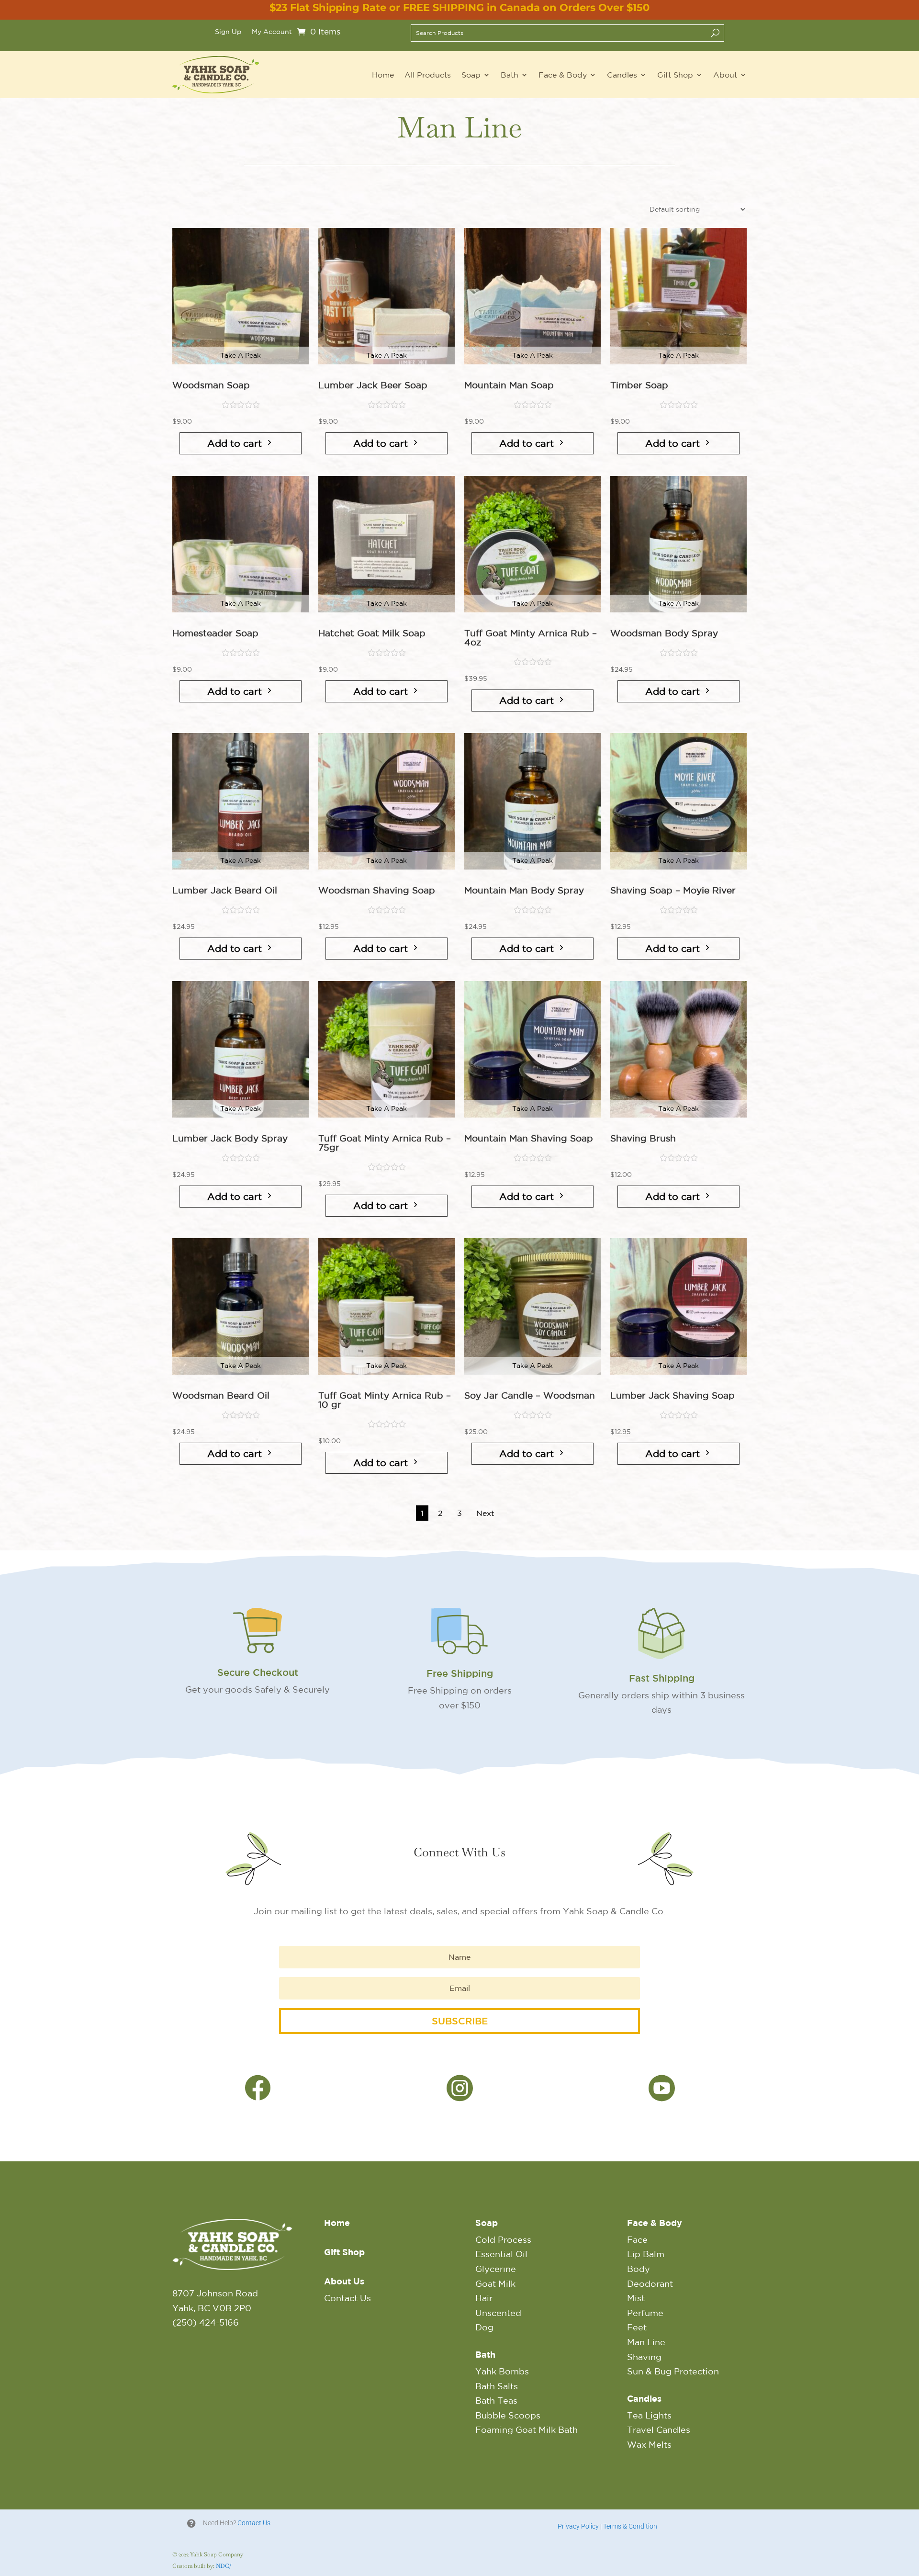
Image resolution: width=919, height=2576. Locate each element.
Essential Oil (501, 2254)
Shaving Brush (643, 1138)
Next (485, 1513)
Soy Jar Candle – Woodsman (530, 1395)
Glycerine (496, 2269)
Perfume (645, 2313)
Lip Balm (646, 2254)
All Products (428, 75)
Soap (471, 75)
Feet (637, 2327)
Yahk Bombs (502, 2371)
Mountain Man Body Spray (524, 890)
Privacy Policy (578, 2526)
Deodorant (650, 2283)
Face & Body (563, 75)
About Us (344, 2281)
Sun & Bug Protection (673, 2371)
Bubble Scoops (508, 2415)
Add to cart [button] (235, 443)
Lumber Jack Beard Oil (225, 890)
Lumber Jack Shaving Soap (672, 1395)
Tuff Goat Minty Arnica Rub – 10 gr (385, 1400)
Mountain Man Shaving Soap (529, 1138)
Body (639, 2269)
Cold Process (503, 2239)
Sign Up (228, 32)
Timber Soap (639, 385)
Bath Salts (497, 2386)
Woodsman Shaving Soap (377, 890)
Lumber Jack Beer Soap (373, 385)
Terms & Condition (630, 2526)
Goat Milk (495, 2283)
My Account (272, 32)
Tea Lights (649, 2415)
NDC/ (224, 2566)
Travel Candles (659, 2429)
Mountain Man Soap (509, 385)
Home (383, 75)
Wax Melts (649, 2444)
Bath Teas (496, 2400)
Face (637, 2239)
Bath (510, 75)
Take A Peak (241, 355)
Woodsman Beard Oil (221, 1395)
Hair (484, 2298)
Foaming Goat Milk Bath (527, 2429)
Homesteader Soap (215, 633)
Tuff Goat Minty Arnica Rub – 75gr (385, 1143)
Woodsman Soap (211, 385)
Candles (622, 75)
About (725, 75)
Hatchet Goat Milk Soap (372, 633)
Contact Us (347, 2298)
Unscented (498, 2313)
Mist (636, 2298)
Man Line (646, 2342)
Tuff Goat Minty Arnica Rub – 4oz (531, 638)
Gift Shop (675, 75)
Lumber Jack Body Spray (230, 1138)
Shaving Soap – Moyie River (673, 890)
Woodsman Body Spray (664, 633)
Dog (484, 2327)
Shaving (644, 2357)
